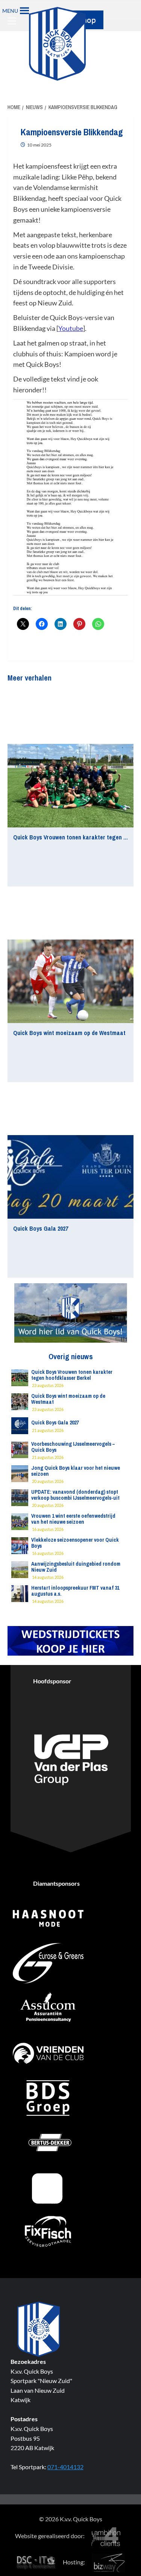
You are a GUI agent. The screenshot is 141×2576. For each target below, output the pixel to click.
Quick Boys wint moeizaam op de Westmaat (69, 1033)
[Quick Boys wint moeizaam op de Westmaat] (70, 981)
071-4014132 (65, 2467)
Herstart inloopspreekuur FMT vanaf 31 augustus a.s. (75, 1591)
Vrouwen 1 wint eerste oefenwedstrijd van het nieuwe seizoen (73, 1519)
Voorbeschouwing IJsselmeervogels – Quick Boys (73, 1447)
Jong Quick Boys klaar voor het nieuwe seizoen (76, 1471)
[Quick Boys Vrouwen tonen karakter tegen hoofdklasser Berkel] (70, 786)
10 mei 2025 (39, 145)
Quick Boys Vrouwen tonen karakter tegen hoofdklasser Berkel (72, 1375)
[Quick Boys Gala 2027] (70, 1177)
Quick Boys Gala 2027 (41, 1228)
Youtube (71, 328)
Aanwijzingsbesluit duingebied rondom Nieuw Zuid (76, 1567)
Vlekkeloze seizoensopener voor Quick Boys (75, 1543)
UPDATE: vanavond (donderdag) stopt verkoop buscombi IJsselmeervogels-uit (75, 1495)
